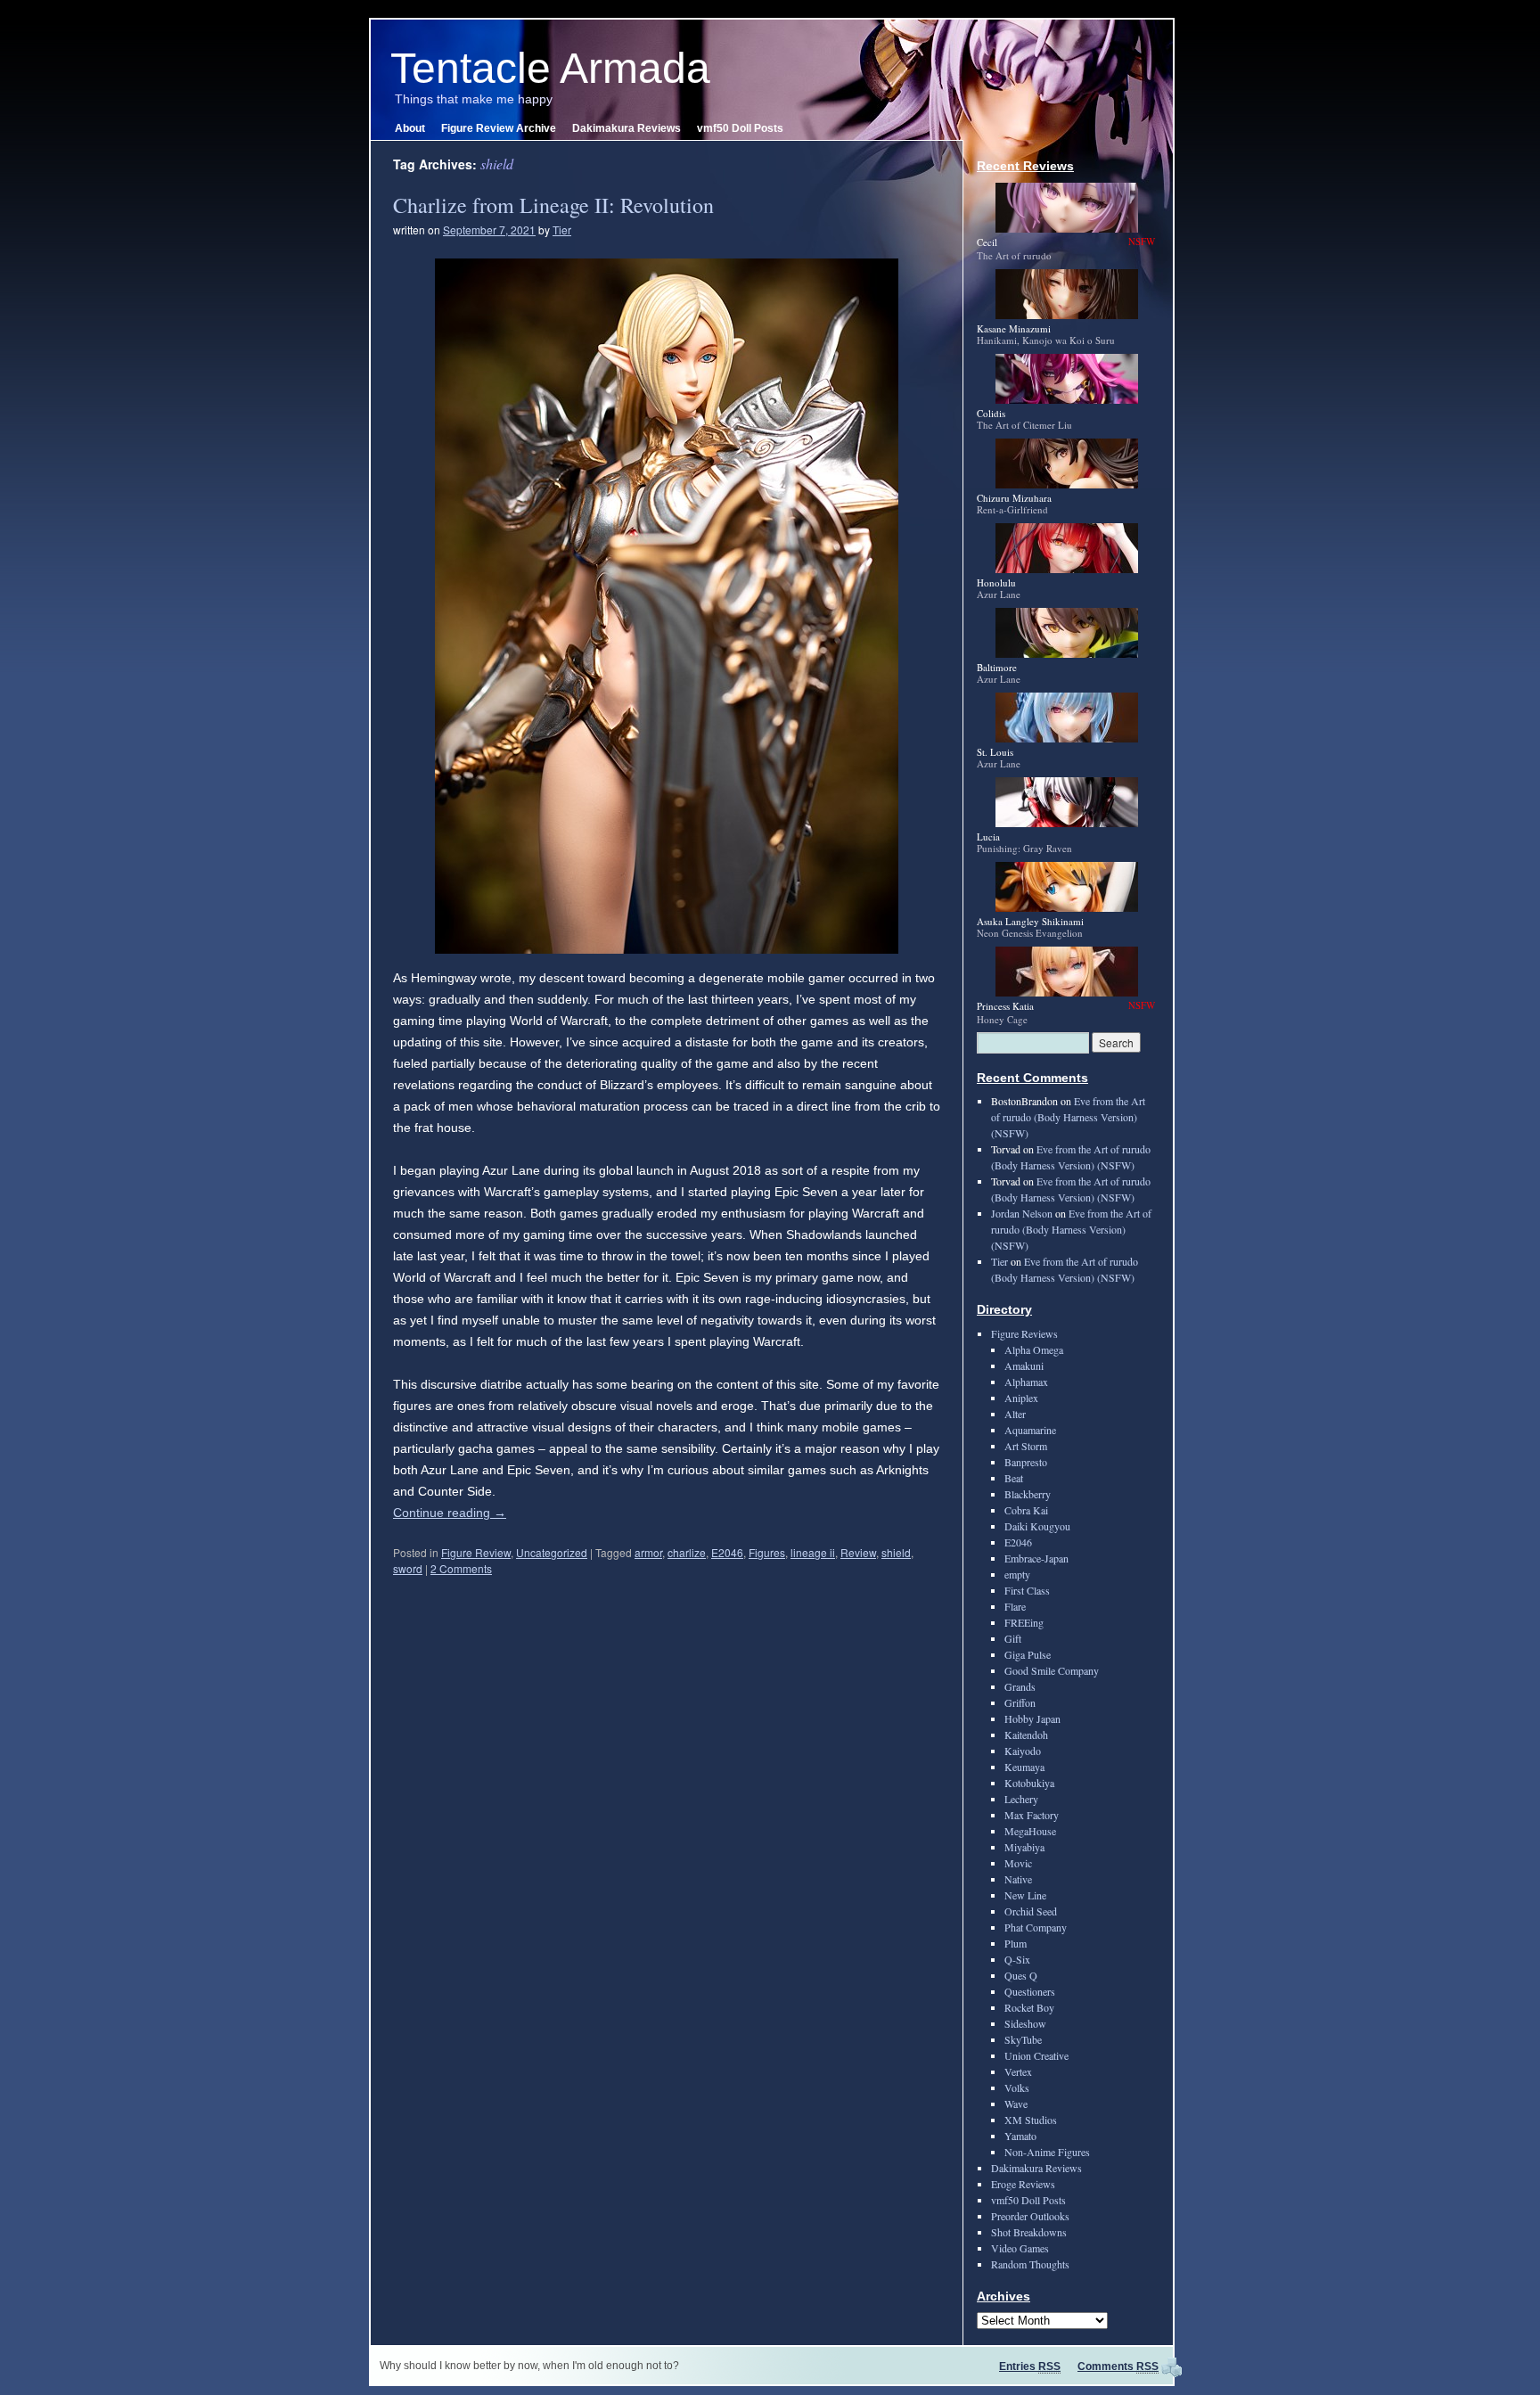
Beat (1014, 1478)
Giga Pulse (1028, 1654)
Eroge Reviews (1023, 2184)
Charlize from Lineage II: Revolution (553, 205)
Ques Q (1021, 1975)
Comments (1118, 2366)
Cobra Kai (1026, 1510)
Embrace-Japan (1036, 1558)
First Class (1027, 1590)
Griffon (1020, 1702)
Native (1018, 1879)
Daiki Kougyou (1037, 1526)
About (410, 128)
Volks (1017, 2087)
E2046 (727, 1552)
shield (896, 1552)
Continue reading (450, 1513)
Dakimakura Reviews (627, 128)
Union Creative (1036, 2055)
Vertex (1018, 2071)
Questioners (1030, 1991)
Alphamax (1026, 1382)
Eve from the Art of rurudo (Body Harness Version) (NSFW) (1068, 1117)
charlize (687, 1552)
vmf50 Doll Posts (740, 128)
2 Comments (461, 1568)
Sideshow (1025, 2023)
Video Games (1020, 2248)
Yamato (1020, 2136)
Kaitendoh (1026, 1735)
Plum (1016, 1943)
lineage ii (813, 1552)
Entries (1030, 2366)
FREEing (1024, 1622)
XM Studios (1031, 2120)
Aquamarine (1030, 1430)
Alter (1015, 1414)
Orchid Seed (1031, 1911)
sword (408, 1568)
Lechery (1021, 1799)
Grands (1020, 1686)
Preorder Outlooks (1030, 2216)
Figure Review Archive (499, 128)
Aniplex (1021, 1398)
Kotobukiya (1029, 1783)
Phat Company (1036, 1927)
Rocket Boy (1029, 2007)
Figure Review (476, 1552)
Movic (1018, 1863)
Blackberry (1028, 1494)
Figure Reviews (1024, 1333)
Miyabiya (1024, 1847)
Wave (1016, 2104)
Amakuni (1024, 1366)
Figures (767, 1552)
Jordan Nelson (1022, 1213)
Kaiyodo (1023, 1751)
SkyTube (1023, 2039)
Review (858, 1552)
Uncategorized (552, 1552)
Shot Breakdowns (1029, 2232)
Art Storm (1026, 1446)
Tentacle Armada (550, 68)
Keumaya (1024, 1767)
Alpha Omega (1034, 1349)
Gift (1013, 1638)
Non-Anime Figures (1047, 2152)
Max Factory (1032, 1815)
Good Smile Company (1052, 1670)
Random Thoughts (1030, 2264)
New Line (1025, 1895)
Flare (1015, 1606)
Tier (562, 230)
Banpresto (1026, 1462)
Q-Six (1017, 1959)
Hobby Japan (1032, 1718)
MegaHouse (1030, 1831)
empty (1017, 1574)
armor (648, 1552)
